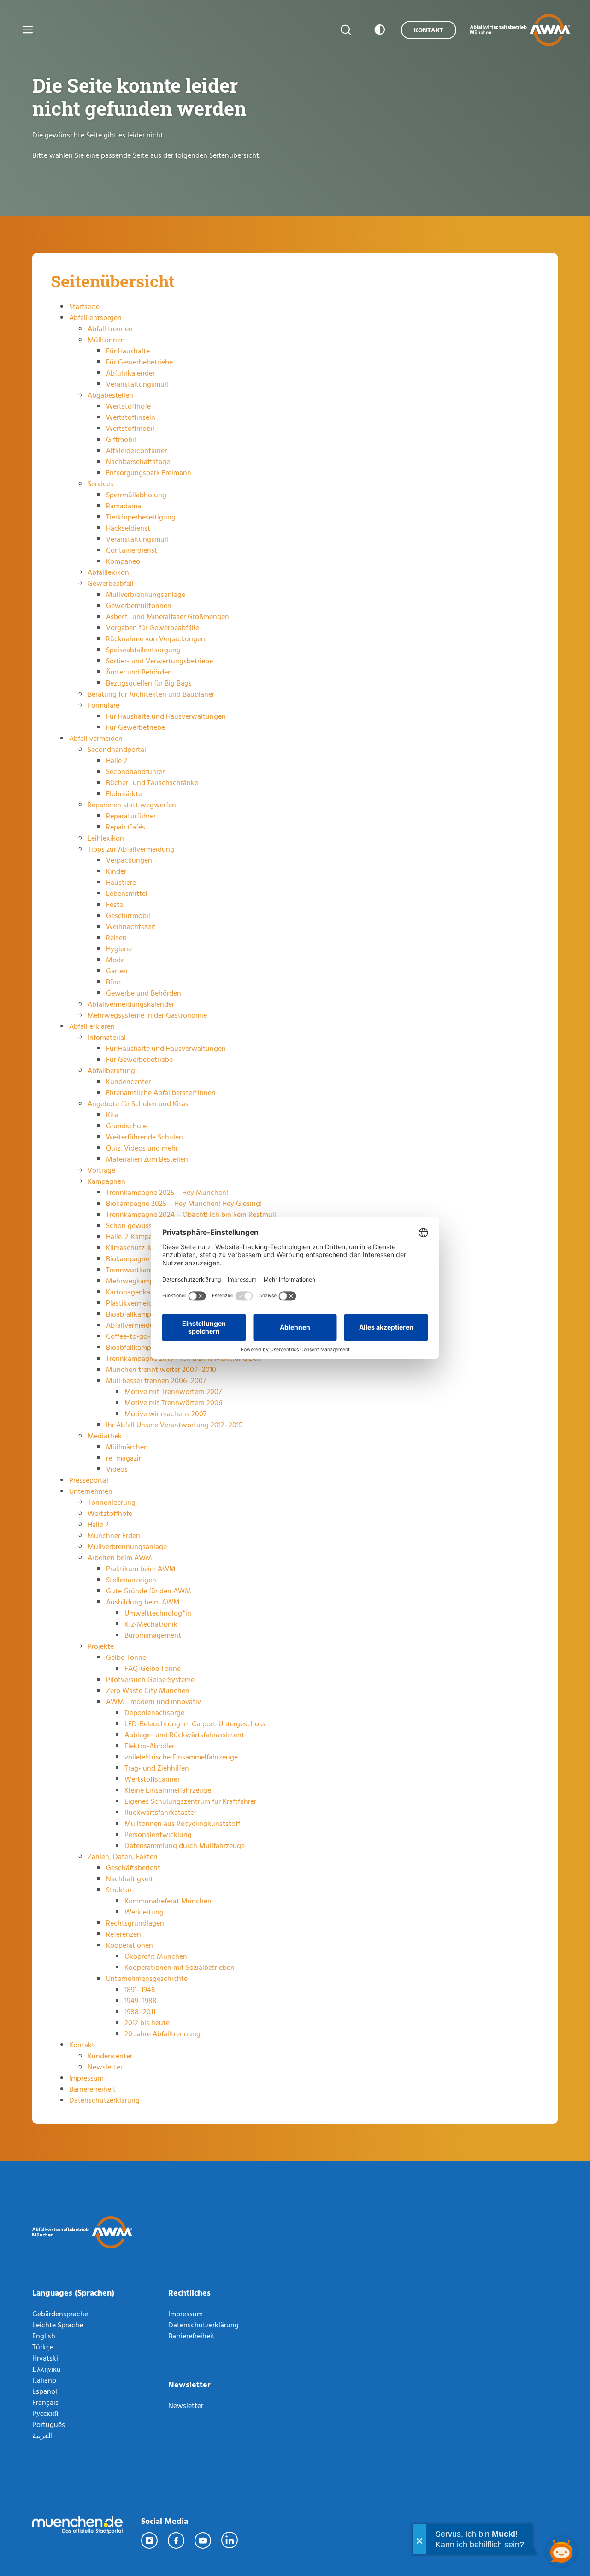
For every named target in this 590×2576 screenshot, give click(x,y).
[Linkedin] (230, 2540)
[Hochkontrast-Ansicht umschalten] (378, 30)
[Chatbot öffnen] (561, 2552)
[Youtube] (203, 2540)
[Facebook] (177, 2540)
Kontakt (429, 30)
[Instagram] (150, 2540)
